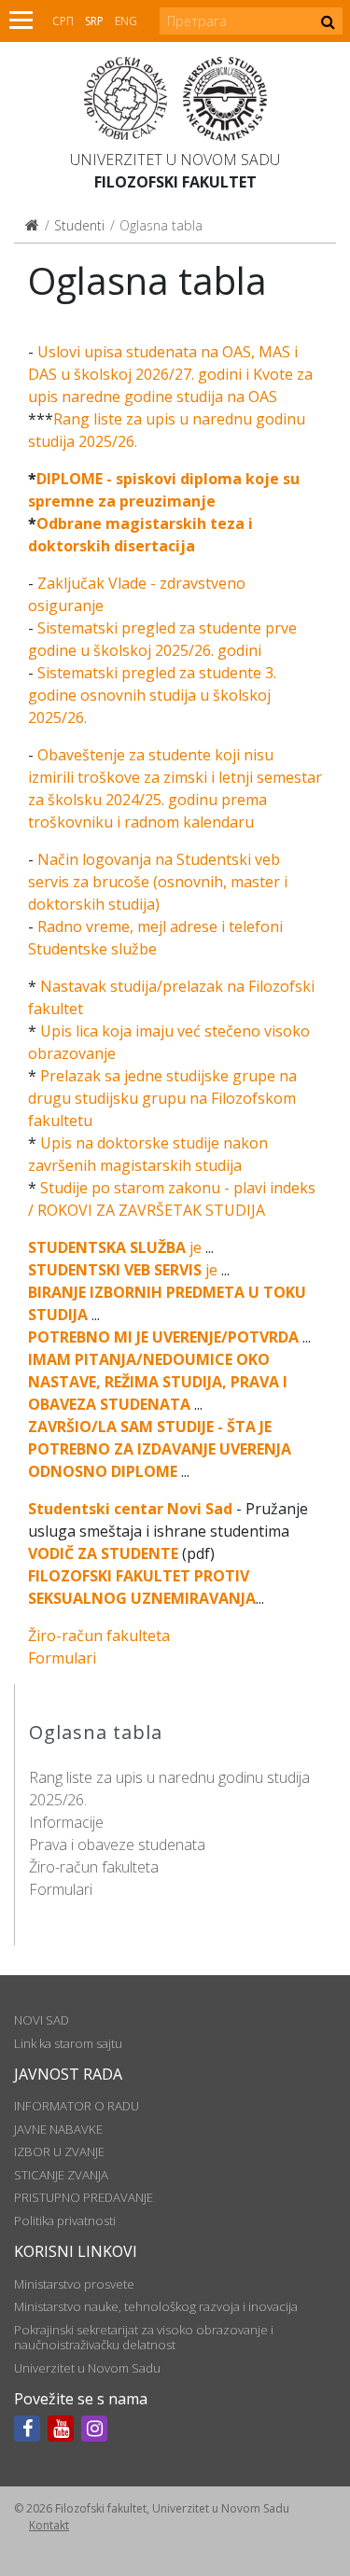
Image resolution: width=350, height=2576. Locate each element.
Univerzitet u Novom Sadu (175, 160)
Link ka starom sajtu (68, 2043)
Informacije (66, 1822)
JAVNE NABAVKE (58, 2129)
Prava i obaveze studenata (117, 1845)
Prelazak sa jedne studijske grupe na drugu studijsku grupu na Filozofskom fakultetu (162, 1098)
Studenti (79, 225)
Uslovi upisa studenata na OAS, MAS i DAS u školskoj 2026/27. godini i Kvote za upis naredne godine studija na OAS (170, 374)
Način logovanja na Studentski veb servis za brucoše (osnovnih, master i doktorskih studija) (158, 882)
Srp (94, 21)
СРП (63, 21)
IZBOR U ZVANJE (59, 2151)
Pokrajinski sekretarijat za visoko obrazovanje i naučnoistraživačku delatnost (144, 2337)
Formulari (61, 1889)
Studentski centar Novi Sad (130, 1509)
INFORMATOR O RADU (77, 2106)
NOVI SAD (42, 2020)
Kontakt (49, 2525)
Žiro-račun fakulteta (94, 1867)
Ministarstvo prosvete (74, 2284)
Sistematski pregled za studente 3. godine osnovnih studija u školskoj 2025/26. (152, 695)
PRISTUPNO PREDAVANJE (84, 2197)
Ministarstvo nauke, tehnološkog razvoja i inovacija (156, 2306)
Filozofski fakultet (175, 182)
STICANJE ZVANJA (61, 2175)
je (115, 1247)
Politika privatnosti (65, 2221)
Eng (126, 21)
